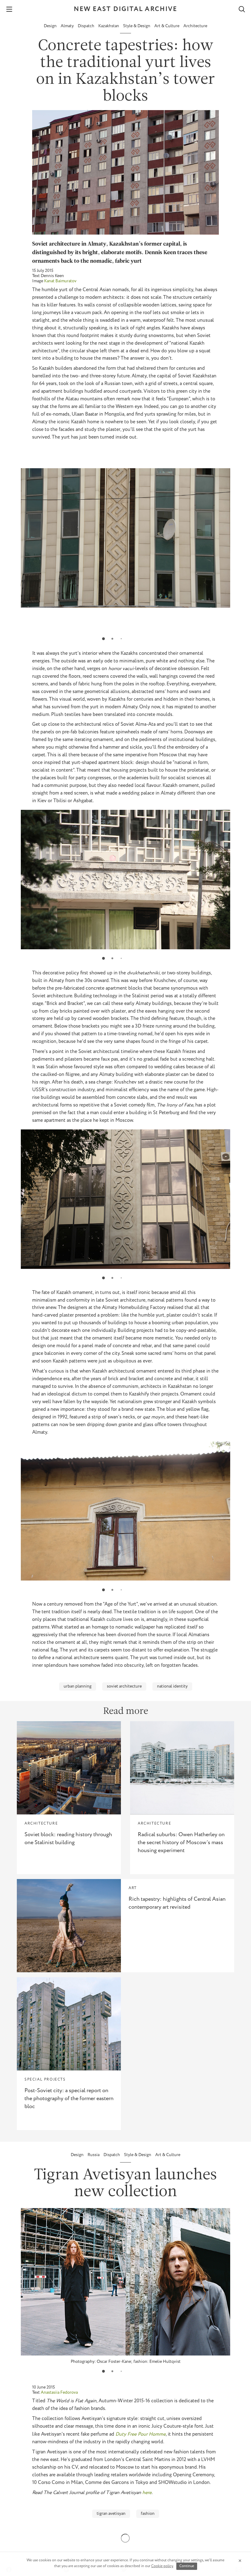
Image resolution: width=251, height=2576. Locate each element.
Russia (94, 2155)
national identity (172, 1686)
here (147, 2493)
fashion (148, 2514)
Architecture (195, 26)
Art (133, 1888)
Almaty (68, 26)
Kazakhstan (109, 26)
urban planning (78, 1686)
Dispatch (86, 26)
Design (51, 26)
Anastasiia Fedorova (59, 2393)
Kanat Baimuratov (60, 281)
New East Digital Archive (125, 9)
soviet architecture (124, 1686)
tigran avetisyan (111, 2514)
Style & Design (137, 26)
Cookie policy (162, 2566)
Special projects (45, 2079)
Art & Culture (167, 26)
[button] (103, 639)
